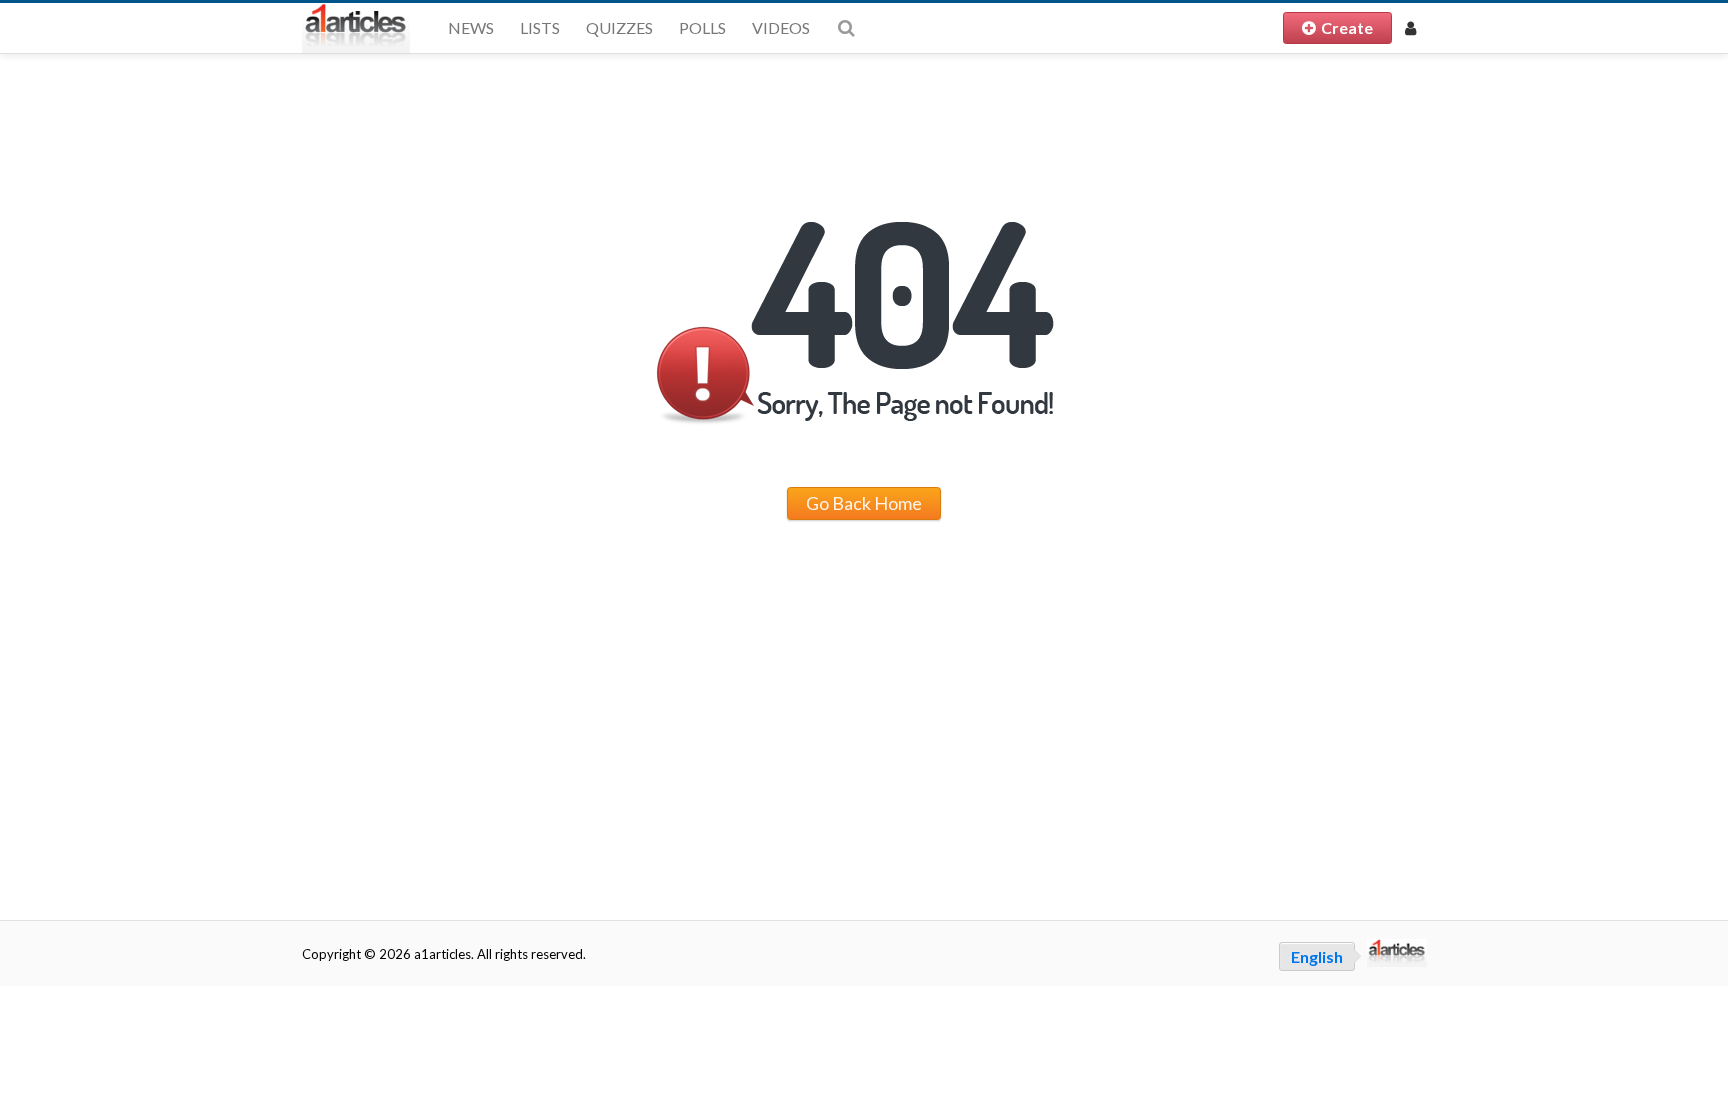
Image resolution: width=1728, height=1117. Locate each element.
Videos (781, 27)
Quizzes (619, 27)
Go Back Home (864, 503)
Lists (540, 27)
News (471, 27)
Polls (702, 27)
